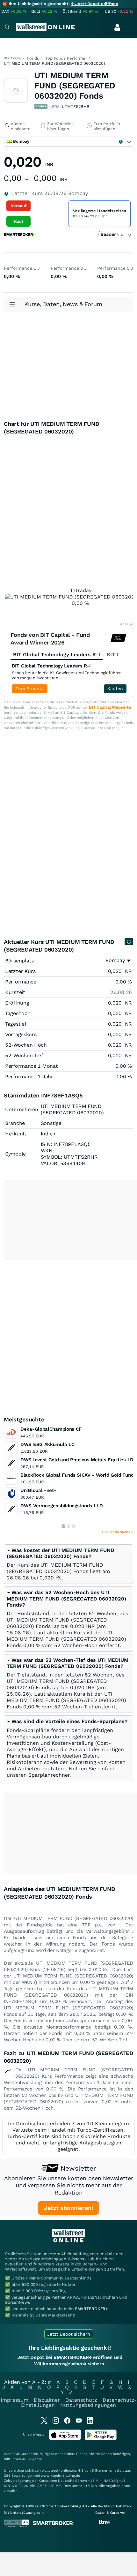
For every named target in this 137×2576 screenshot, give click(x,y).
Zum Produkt (30, 689)
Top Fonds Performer (66, 58)
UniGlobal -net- (38, 1490)
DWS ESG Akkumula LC (47, 1444)
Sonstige (51, 1123)
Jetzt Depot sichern (69, 2334)
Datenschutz (81, 2400)
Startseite (12, 58)
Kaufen (115, 689)
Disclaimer (47, 2400)
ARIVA (27, 2459)
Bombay (115, 960)
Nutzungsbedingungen (88, 2405)
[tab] (68, 1564)
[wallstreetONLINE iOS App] (65, 2439)
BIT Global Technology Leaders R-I (51, 666)
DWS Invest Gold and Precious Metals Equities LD (77, 1460)
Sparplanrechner (49, 1775)
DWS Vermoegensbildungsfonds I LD (61, 1506)
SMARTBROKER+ (91, 2309)
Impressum (14, 2400)
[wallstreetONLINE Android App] (101, 2439)
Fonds (33, 58)
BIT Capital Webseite (110, 707)
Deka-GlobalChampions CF (51, 1429)
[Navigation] (7, 28)
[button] (61, 1553)
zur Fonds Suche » (117, 1532)
